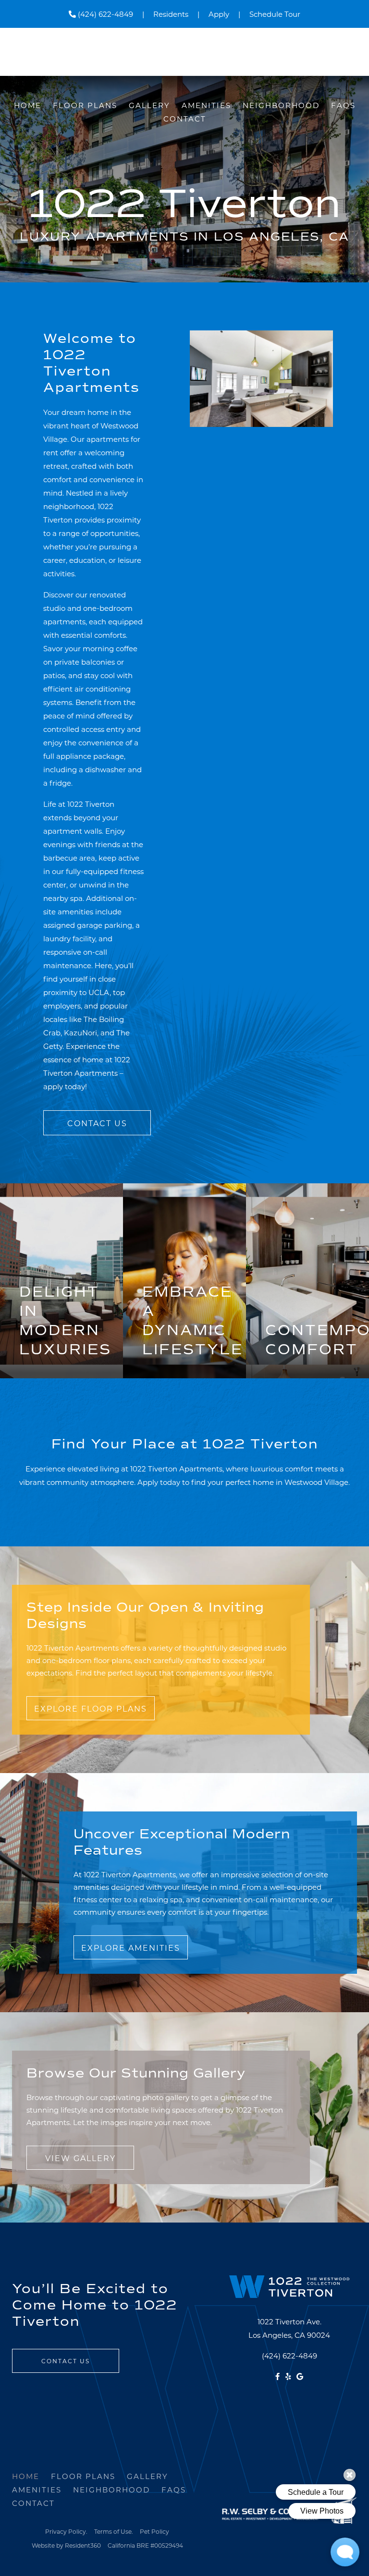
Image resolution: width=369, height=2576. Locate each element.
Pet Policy (154, 2531)
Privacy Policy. (66, 2531)
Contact (185, 119)
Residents (171, 14)
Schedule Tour (275, 14)
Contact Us (97, 1123)
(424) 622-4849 (105, 14)
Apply (219, 14)
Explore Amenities (131, 1948)
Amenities (206, 105)
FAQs (343, 105)
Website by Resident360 (66, 2545)
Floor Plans (85, 105)
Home (28, 105)
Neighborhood (281, 105)
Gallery (149, 105)
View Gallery (80, 2158)
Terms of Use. (114, 2531)
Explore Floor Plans (91, 1708)
